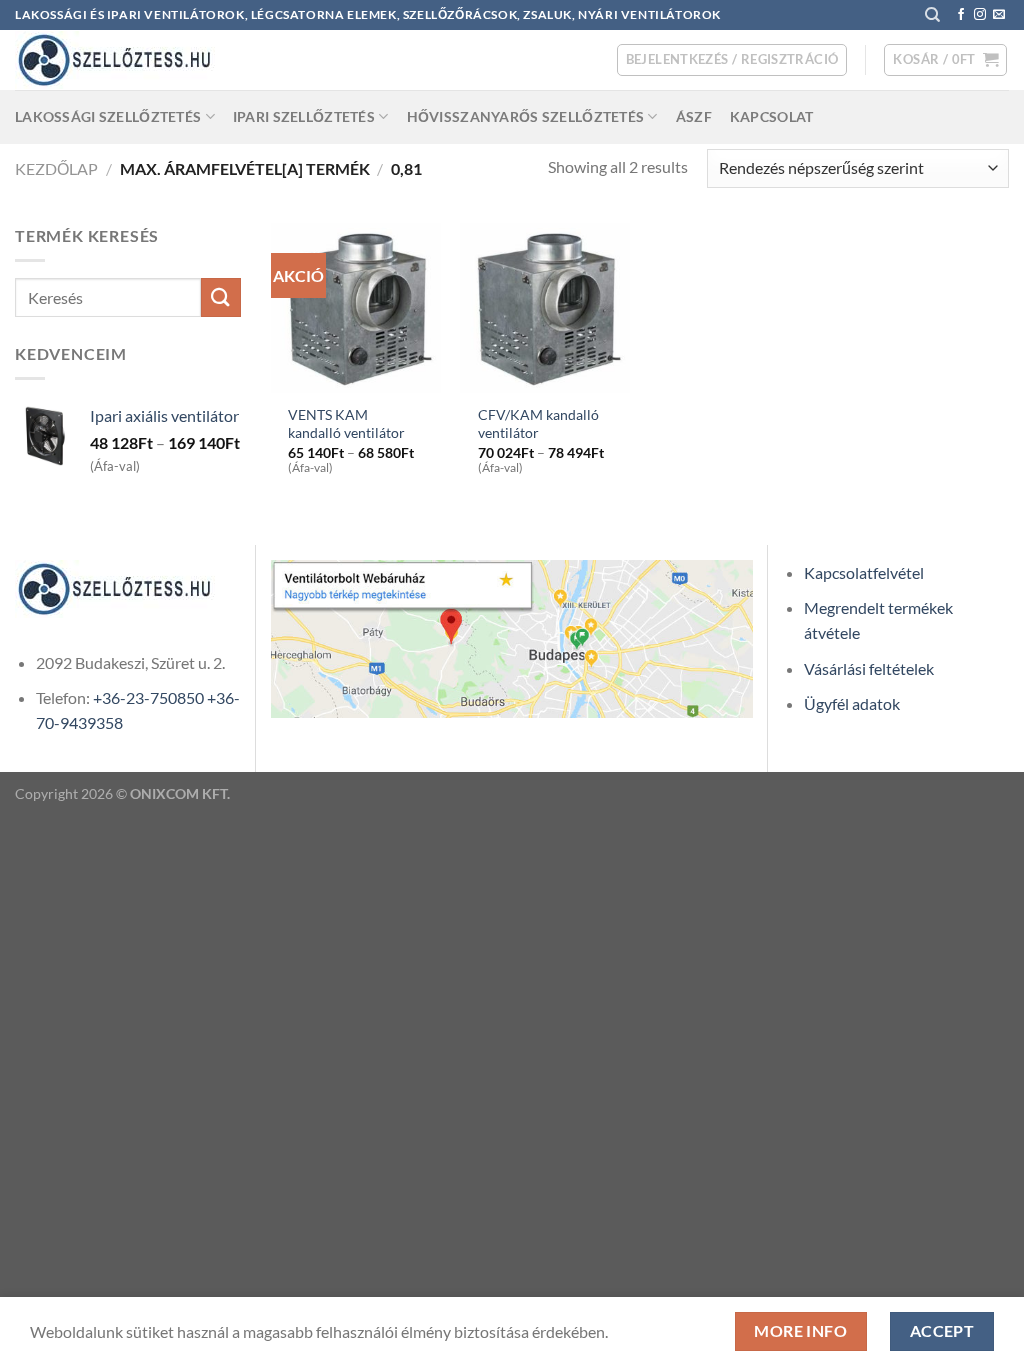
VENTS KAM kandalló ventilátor (346, 424)
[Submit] (221, 297)
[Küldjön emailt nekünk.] (999, 15)
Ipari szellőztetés (304, 116)
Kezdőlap (56, 168)
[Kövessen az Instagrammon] (980, 15)
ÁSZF (694, 116)
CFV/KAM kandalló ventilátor (538, 424)
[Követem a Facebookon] (961, 15)
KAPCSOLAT (772, 116)
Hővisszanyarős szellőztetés (526, 116)
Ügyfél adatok (852, 703)
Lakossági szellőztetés (108, 116)
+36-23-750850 (148, 697)
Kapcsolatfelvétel (864, 572)
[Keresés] (932, 15)
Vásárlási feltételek (869, 668)
